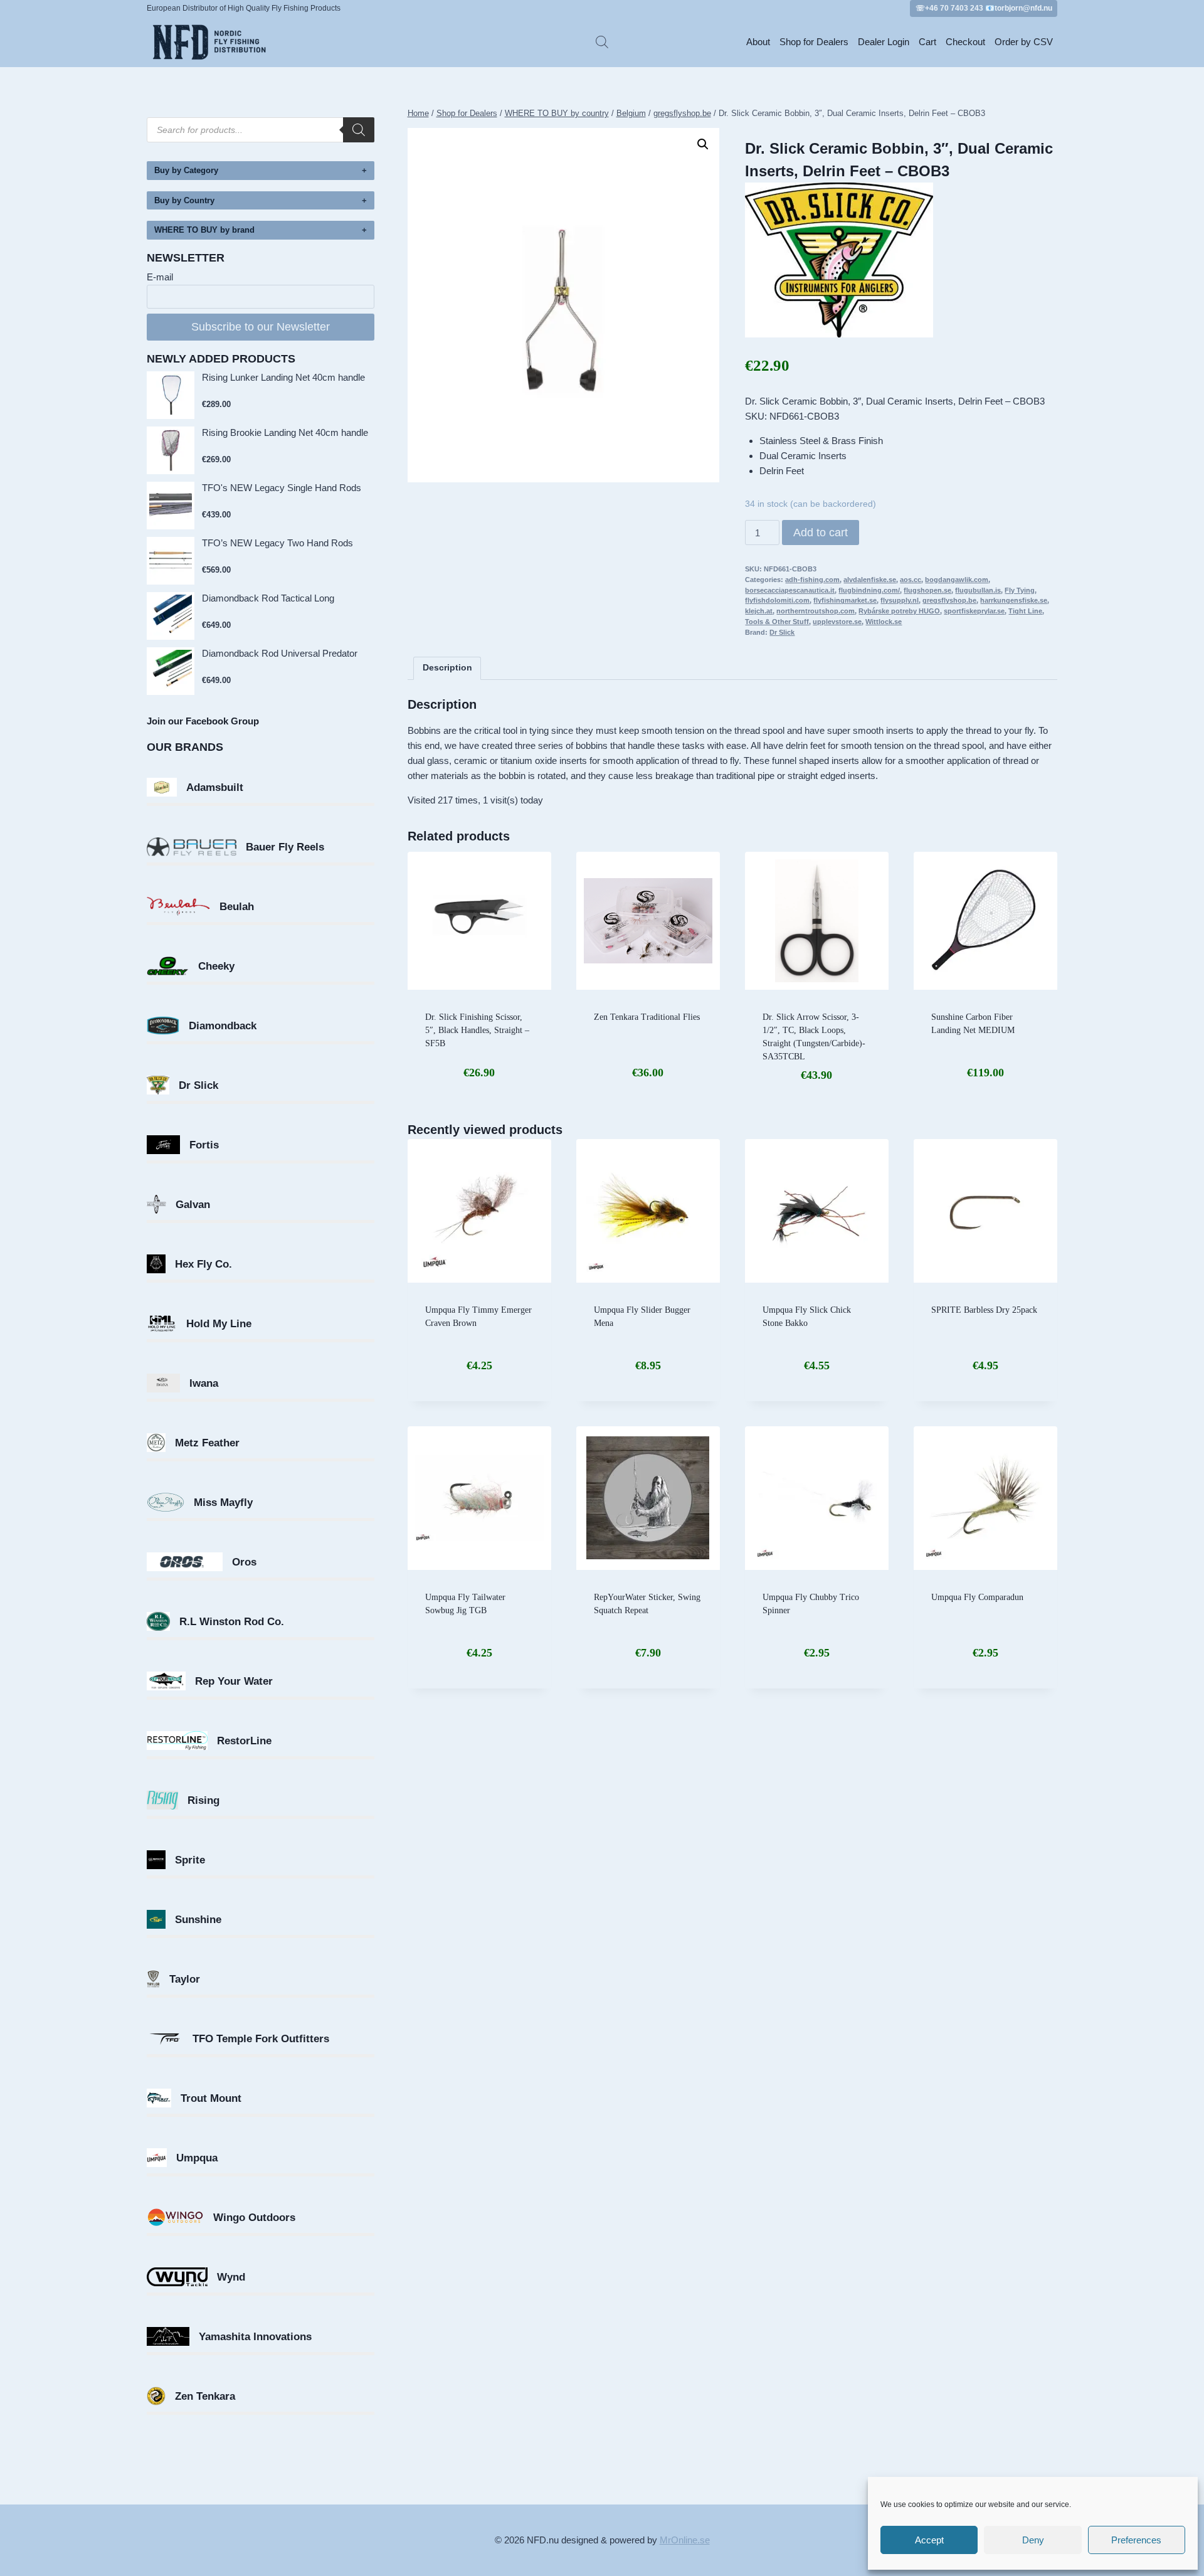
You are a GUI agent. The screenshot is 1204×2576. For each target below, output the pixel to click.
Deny (1033, 2540)
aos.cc (911, 580)
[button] (703, 144)
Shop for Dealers (814, 42)
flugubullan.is (978, 590)
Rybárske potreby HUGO (899, 611)
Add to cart (821, 533)
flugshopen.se (927, 590)
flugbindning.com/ (869, 590)
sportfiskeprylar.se (974, 611)
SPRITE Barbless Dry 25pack (984, 1310)
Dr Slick (782, 632)
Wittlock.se (884, 622)
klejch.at (759, 611)
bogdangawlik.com (957, 580)
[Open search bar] (602, 42)
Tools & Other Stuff (777, 622)
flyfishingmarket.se (845, 600)
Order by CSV (1024, 42)
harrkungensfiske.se (1014, 600)
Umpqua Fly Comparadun (977, 1597)
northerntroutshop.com (816, 611)
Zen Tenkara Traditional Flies (647, 1017)
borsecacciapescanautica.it (790, 590)
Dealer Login (884, 42)
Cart (927, 42)
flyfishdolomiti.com (777, 600)
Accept (929, 2540)
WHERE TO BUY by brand (204, 230)
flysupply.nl (900, 600)
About (758, 42)
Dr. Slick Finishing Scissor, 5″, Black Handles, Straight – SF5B (477, 1030)
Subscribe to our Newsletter (261, 327)
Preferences (1136, 2540)
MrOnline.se (685, 2540)
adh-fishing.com (812, 580)
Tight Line (1025, 611)
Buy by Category (186, 170)
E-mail (160, 277)
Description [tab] (447, 668)
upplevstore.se (837, 622)
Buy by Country (184, 200)
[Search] (359, 130)
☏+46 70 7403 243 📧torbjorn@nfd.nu (984, 8)
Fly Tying (1020, 590)
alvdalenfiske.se (870, 580)
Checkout (965, 42)
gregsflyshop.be (949, 600)
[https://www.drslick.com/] (901, 260)
